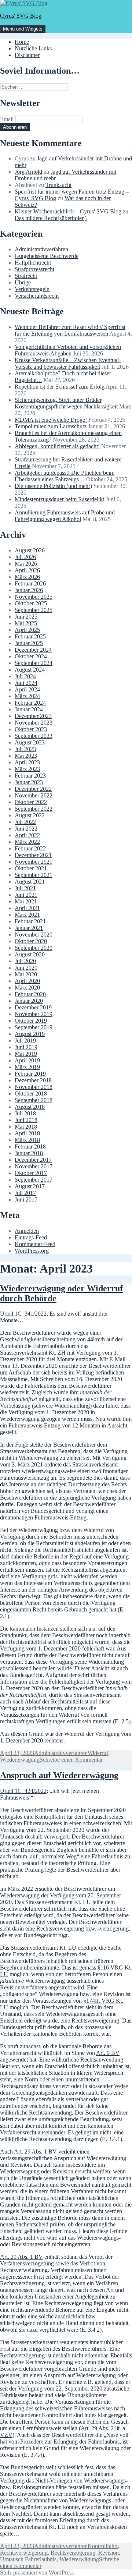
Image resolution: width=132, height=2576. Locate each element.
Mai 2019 (26, 1054)
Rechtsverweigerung (24, 2553)
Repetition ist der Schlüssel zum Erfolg (60, 387)
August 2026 (30, 550)
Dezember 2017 (33, 1160)
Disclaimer (27, 55)
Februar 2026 (30, 583)
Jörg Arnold (28, 172)
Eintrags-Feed (31, 1237)
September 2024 (34, 663)
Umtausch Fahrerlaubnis (28, 2559)
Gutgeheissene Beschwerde (47, 256)
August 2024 (30, 670)
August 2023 (30, 742)
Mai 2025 (26, 623)
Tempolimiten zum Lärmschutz (51, 426)
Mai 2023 (26, 756)
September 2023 (34, 736)
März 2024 (27, 696)
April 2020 (27, 981)
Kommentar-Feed (35, 1244)
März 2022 (27, 842)
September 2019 (34, 1027)
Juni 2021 (26, 895)
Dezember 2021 (33, 855)
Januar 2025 (29, 643)
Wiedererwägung (20, 1760)
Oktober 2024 (31, 656)
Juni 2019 (26, 1047)
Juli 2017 (25, 1193)
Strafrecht (26, 276)
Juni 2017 (26, 1199)
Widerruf (98, 1753)
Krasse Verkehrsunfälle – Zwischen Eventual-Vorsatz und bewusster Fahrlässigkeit (68, 363)
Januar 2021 (29, 928)
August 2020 (30, 954)
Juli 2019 (25, 1041)
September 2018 (34, 1100)
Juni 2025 (26, 617)
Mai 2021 (26, 901)
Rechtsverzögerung (73, 2553)
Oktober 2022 (31, 802)
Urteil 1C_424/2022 (23, 1791)
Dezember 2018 (33, 1080)
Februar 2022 (30, 848)
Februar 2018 (30, 1147)
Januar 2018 (29, 1153)
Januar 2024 (29, 709)
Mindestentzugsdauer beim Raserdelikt (59, 499)
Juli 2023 (25, 749)
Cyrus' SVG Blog (21, 16)
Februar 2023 (30, 776)
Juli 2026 (25, 557)
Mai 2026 (26, 564)
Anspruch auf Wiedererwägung (59, 1775)
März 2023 (27, 769)
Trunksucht (58, 185)
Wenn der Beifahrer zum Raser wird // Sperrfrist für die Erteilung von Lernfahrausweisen (70, 330)
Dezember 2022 (33, 789)
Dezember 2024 (33, 650)
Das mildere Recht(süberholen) (51, 218)
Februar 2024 (30, 703)
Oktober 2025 (31, 603)
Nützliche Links (33, 48)
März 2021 (27, 915)
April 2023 (27, 762)
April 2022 (27, 835)
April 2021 (27, 908)
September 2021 (34, 875)
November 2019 (34, 1014)
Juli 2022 (25, 822)
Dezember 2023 (33, 716)
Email (7, 119)
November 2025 (34, 597)
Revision (109, 2553)
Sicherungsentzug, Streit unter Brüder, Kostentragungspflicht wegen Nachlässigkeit (66, 403)
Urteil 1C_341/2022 (23, 1314)
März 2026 (27, 577)
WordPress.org (32, 1251)
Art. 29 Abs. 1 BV (35, 2152)
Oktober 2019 (31, 1021)
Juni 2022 (26, 829)
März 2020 (27, 988)
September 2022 (34, 809)
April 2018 (27, 1133)
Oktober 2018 (31, 1094)
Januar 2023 (29, 782)
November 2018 (34, 1087)
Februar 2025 (30, 636)
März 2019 (27, 1067)
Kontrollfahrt (103, 2546)
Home (22, 42)
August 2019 (30, 1034)
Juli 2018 (25, 1113)
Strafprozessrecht (34, 269)
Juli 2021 (25, 888)
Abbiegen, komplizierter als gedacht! (57, 446)
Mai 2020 (26, 974)
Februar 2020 (30, 994)
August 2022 (30, 815)
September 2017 (34, 1180)
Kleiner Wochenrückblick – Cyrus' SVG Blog (68, 211)
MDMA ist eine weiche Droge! (51, 420)
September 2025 (34, 610)
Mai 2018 (26, 1127)
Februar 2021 (30, 921)
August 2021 (30, 882)
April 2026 (27, 570)
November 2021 (34, 862)
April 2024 (27, 689)
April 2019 (27, 1060)
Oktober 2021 (31, 868)
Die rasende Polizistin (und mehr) (53, 486)
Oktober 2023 (31, 729)
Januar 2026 (29, 590)
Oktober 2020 (31, 941)
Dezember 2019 (33, 1007)
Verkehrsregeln (32, 289)
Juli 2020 (25, 961)
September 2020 (34, 948)
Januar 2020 (29, 1001)
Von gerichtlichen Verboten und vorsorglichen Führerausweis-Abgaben (68, 350)
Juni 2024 (26, 683)
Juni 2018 (26, 1120)
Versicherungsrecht (37, 296)
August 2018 (30, 1107)
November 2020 (34, 935)
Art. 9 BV (108, 2053)
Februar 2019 (30, 1074)
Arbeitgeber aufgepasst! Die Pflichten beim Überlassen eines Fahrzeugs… (65, 476)
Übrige (23, 282)
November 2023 (34, 723)
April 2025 (27, 630)
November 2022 (34, 795)
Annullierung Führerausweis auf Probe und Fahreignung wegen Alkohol (65, 516)
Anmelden (27, 1231)
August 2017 (30, 1186)
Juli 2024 (25, 676)
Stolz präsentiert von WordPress (37, 2573)
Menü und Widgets (23, 29)
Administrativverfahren (41, 249)
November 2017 (34, 1166)
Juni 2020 (26, 968)
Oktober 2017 (31, 1173)
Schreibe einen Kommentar (71, 1760)
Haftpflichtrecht (33, 263)
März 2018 (27, 1140)
